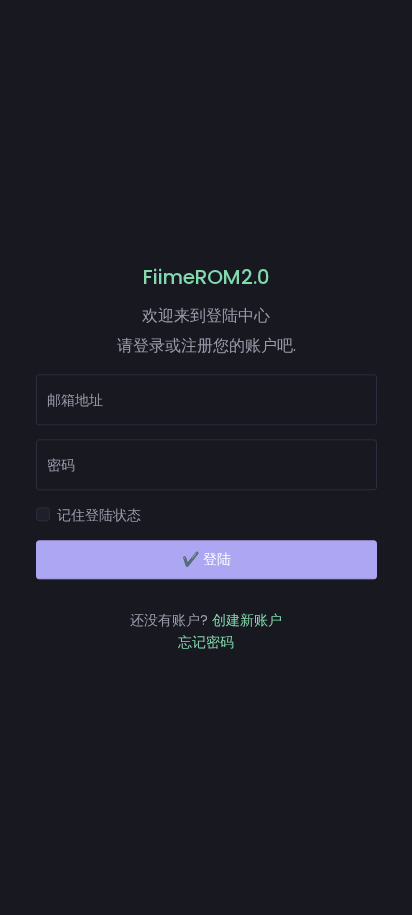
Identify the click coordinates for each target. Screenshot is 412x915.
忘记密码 (206, 643)
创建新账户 (247, 620)
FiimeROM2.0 (206, 277)
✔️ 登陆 (206, 559)
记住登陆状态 (99, 515)
